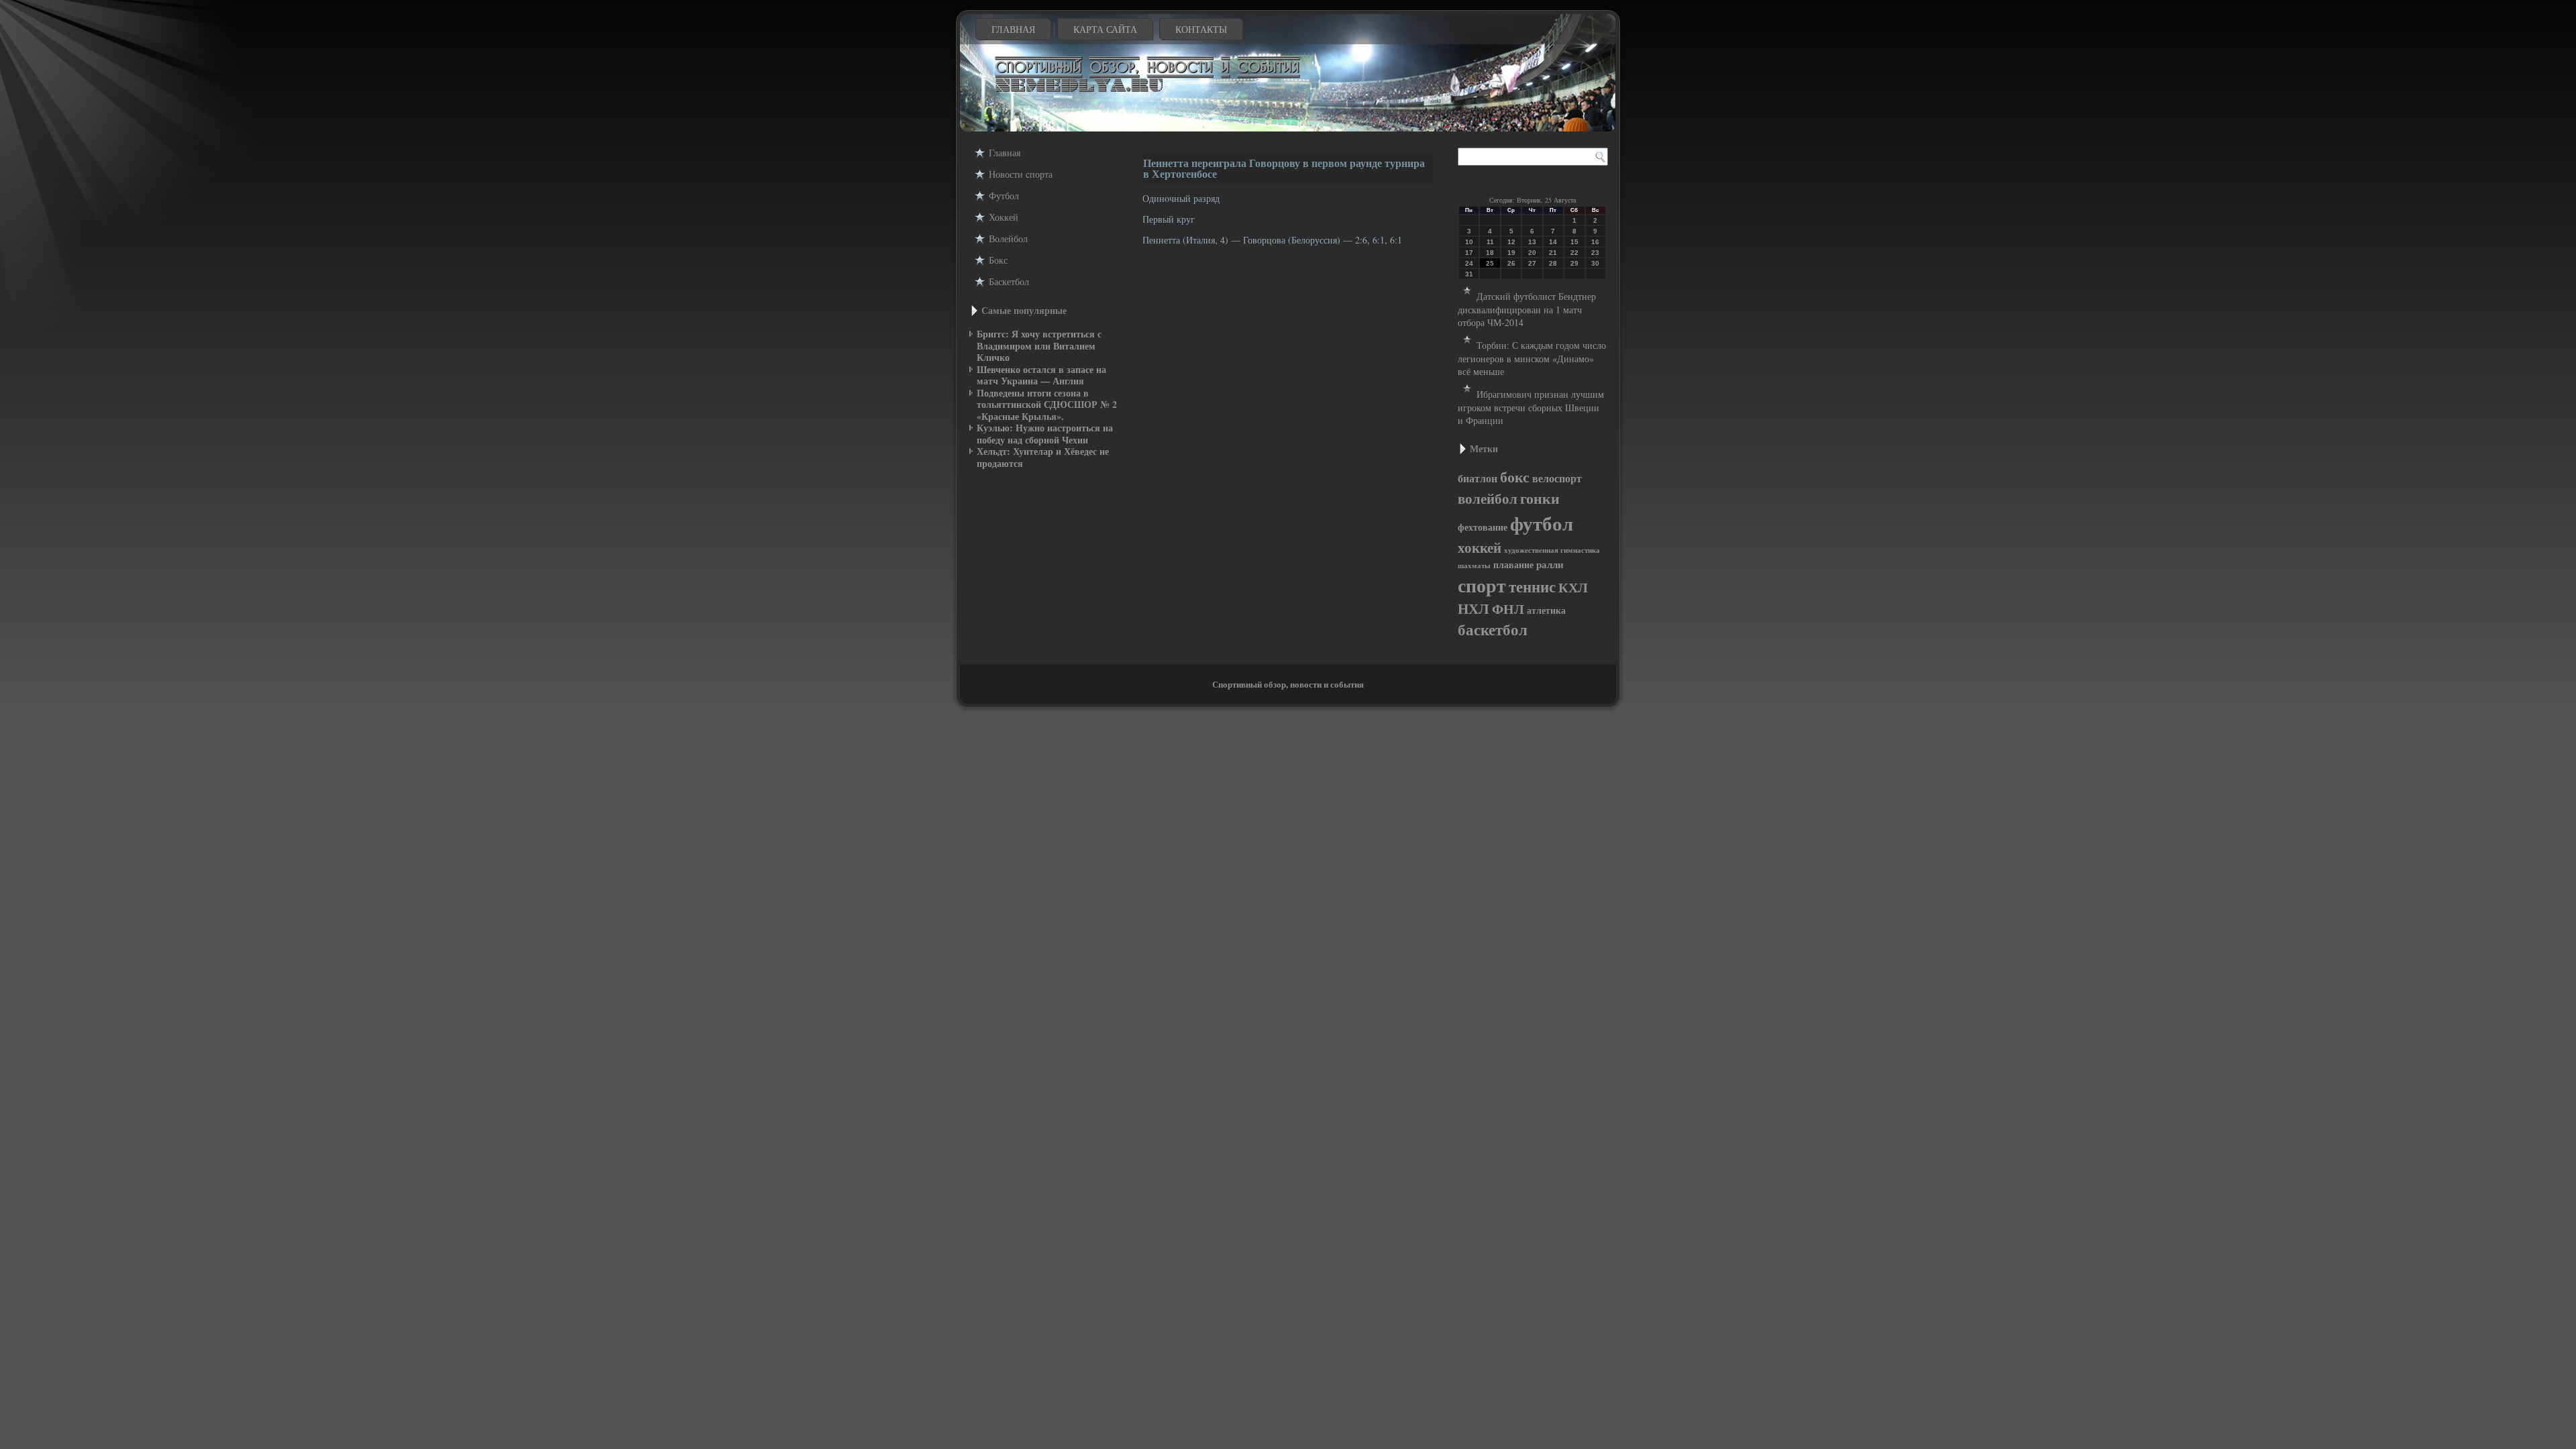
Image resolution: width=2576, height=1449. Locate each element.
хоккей (1480, 547)
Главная (1013, 29)
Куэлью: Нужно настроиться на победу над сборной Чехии (1045, 434)
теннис (1532, 586)
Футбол (1004, 196)
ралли (1550, 565)
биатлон (1478, 478)
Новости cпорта (1021, 174)
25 (1490, 263)
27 (1532, 263)
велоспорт (1557, 478)
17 (1469, 253)
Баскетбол (1009, 281)
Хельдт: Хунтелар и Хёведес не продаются (1043, 457)
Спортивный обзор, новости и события (1288, 684)
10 (1469, 242)
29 (1574, 263)
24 (1469, 263)
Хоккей (1004, 217)
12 (1511, 242)
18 (1490, 253)
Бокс (998, 260)
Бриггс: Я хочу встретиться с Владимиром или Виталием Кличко (1039, 345)
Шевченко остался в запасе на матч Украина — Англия (1041, 375)
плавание (1513, 565)
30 (1595, 263)
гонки (1540, 498)
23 (1595, 253)
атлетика (1546, 610)
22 (1574, 253)
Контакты (1201, 29)
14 (1553, 242)
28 (1553, 263)
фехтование (1483, 527)
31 (1469, 274)
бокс (1515, 477)
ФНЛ (1508, 609)
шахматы (1474, 566)
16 (1595, 242)
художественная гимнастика (1552, 550)
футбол (1542, 523)
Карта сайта (1105, 29)
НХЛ (1473, 608)
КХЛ (1573, 587)
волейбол (1488, 498)
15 (1574, 242)
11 (1490, 242)
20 (1532, 253)
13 (1532, 242)
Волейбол (1008, 238)
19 (1511, 253)
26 (1511, 263)
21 (1553, 253)
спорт (1482, 585)
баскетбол (1493, 630)
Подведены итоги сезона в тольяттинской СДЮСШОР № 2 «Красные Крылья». (1047, 405)
